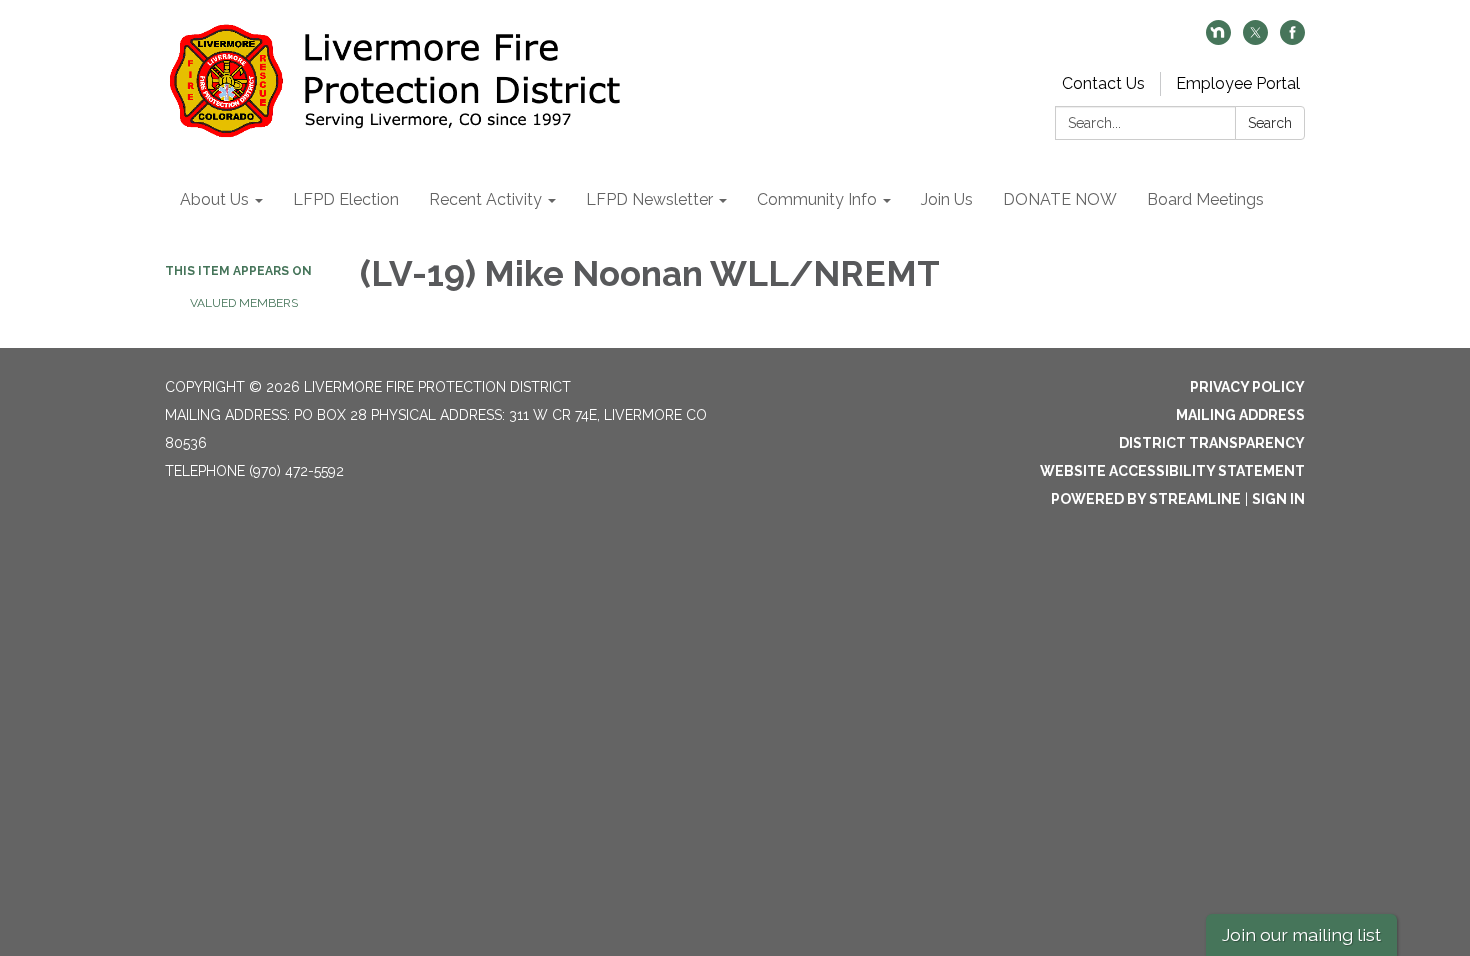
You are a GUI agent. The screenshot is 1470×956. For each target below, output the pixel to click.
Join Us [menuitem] (947, 199)
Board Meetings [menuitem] (1205, 199)
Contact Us (1103, 83)
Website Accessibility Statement (1172, 471)
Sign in (1278, 499)
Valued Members (245, 303)
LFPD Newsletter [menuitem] (649, 199)
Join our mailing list (1301, 934)
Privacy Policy (1247, 387)
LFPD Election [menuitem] (346, 199)
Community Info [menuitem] (817, 199)
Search (1270, 123)
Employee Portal (1238, 83)
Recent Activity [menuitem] (485, 199)
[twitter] (1255, 39)
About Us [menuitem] (214, 199)
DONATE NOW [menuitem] (1060, 199)
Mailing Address (1240, 415)
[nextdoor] (1218, 39)
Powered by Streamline (1146, 499)
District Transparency (1212, 443)
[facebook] (1292, 39)
